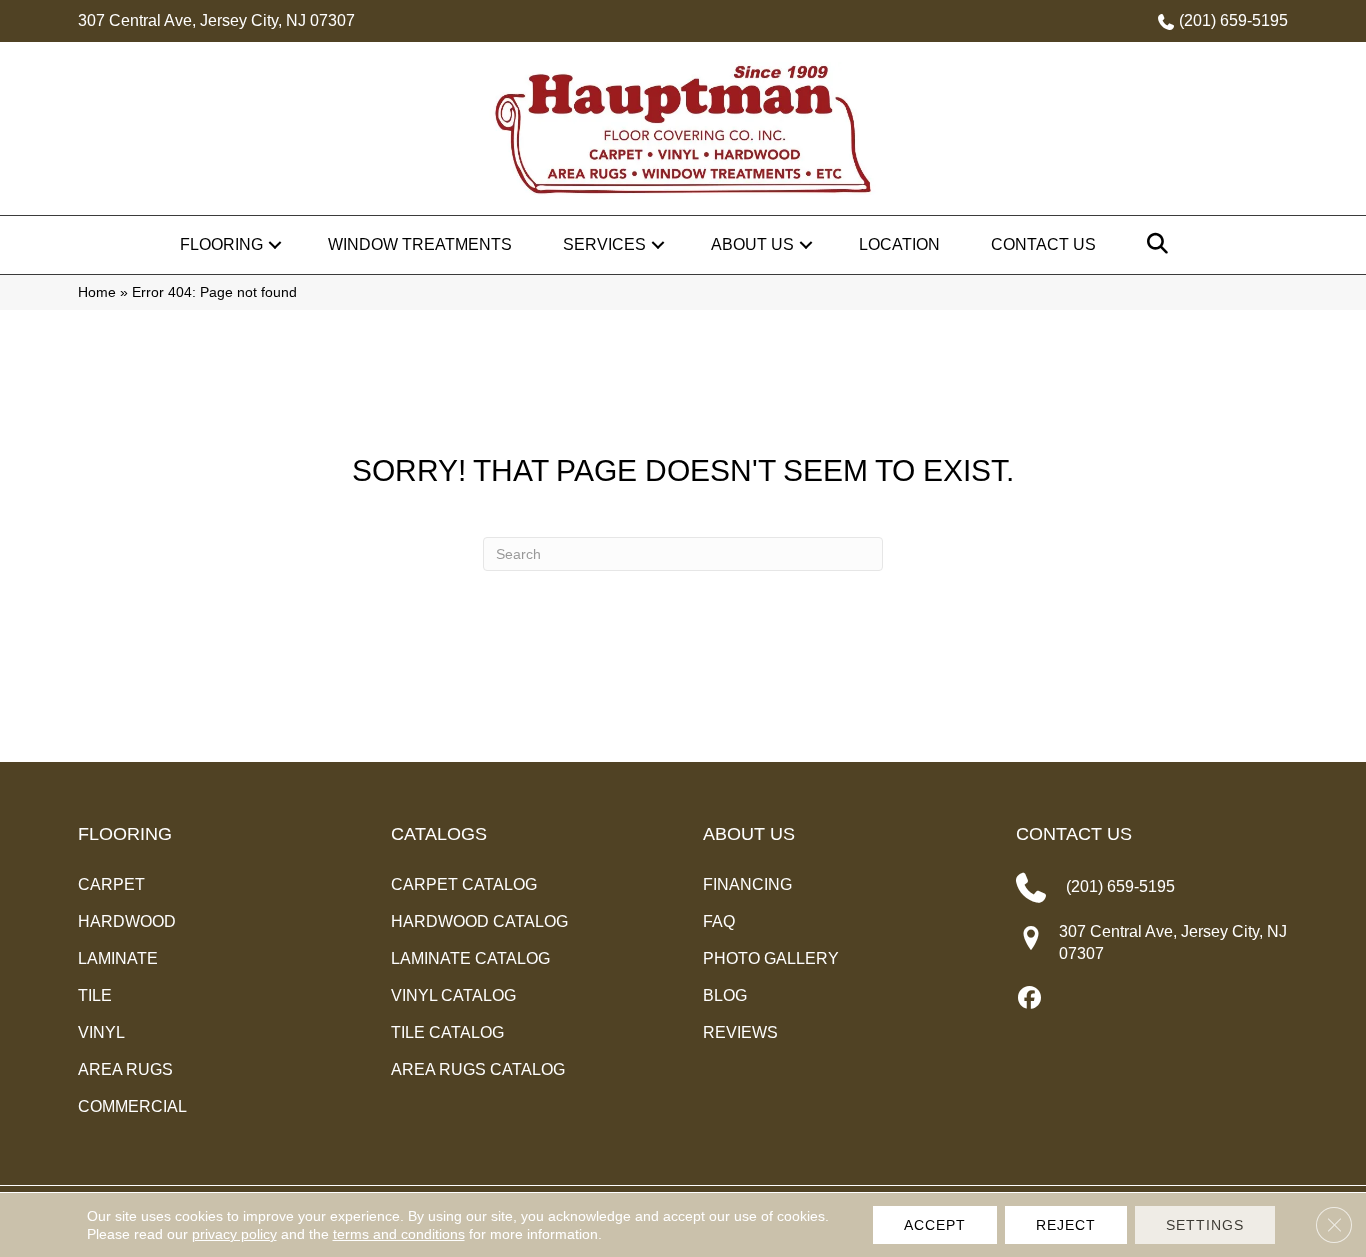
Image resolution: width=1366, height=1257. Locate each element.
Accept (935, 1225)
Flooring (221, 244)
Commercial (132, 1106)
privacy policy (234, 1234)
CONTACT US (1074, 834)
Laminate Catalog (470, 958)
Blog (725, 995)
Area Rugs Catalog (478, 1069)
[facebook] (1030, 999)
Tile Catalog (447, 1032)
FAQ (719, 921)
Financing (747, 884)
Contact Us (1043, 244)
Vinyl (101, 1032)
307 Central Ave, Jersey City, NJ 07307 (216, 20)
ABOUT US (749, 834)
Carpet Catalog (464, 884)
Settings (1205, 1225)
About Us (752, 244)
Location (899, 244)
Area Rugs (125, 1069)
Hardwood (127, 921)
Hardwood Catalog (479, 921)
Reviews (740, 1032)
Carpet (111, 884)
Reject (1066, 1225)
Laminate (118, 958)
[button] (275, 245)
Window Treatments (420, 244)
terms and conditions (399, 1234)
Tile (95, 995)
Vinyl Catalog (453, 995)
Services (604, 244)
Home (97, 292)
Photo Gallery (771, 958)
